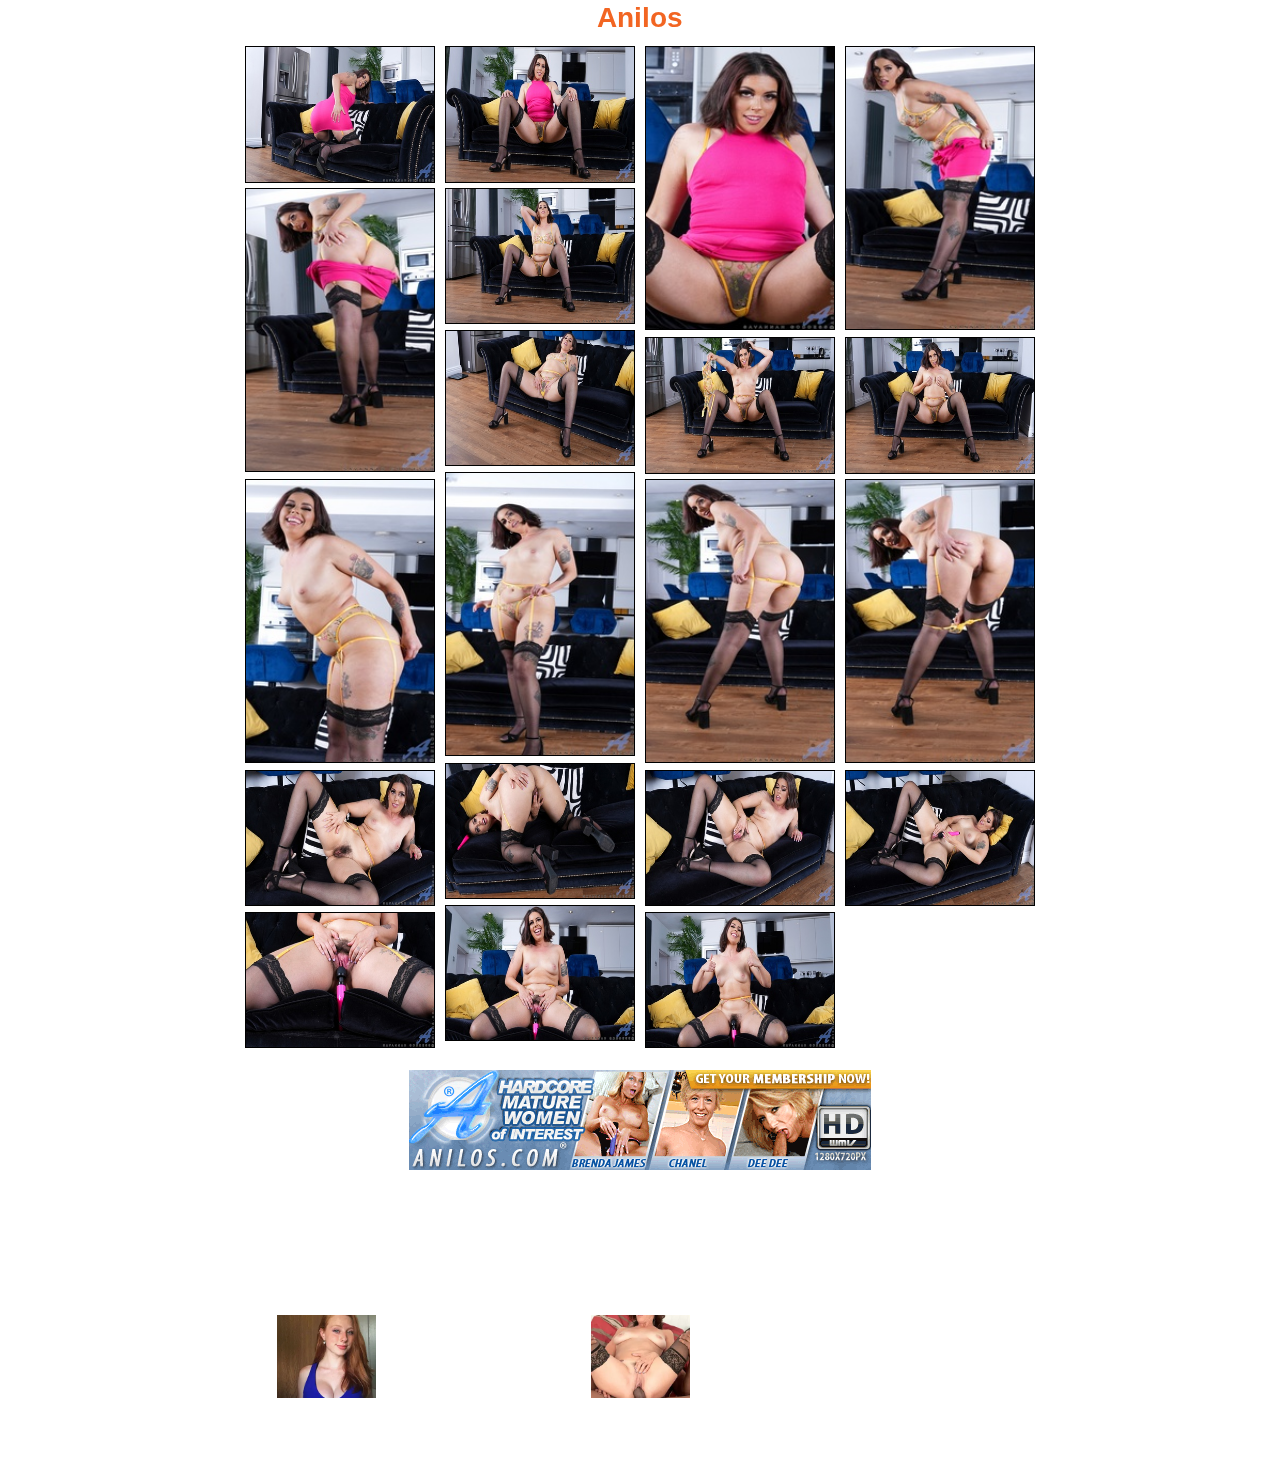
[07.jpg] (540, 398)
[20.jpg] (740, 980)
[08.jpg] (740, 405)
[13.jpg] (940, 621)
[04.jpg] (940, 188)
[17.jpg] (940, 838)
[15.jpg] (340, 838)
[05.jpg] (340, 330)
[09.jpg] (940, 405)
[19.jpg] (340, 980)
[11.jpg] (340, 621)
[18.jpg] (540, 973)
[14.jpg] (540, 831)
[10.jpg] (540, 614)
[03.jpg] (740, 188)
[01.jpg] (340, 114)
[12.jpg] (740, 621)
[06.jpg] (540, 256)
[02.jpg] (540, 114)
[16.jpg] (740, 838)
